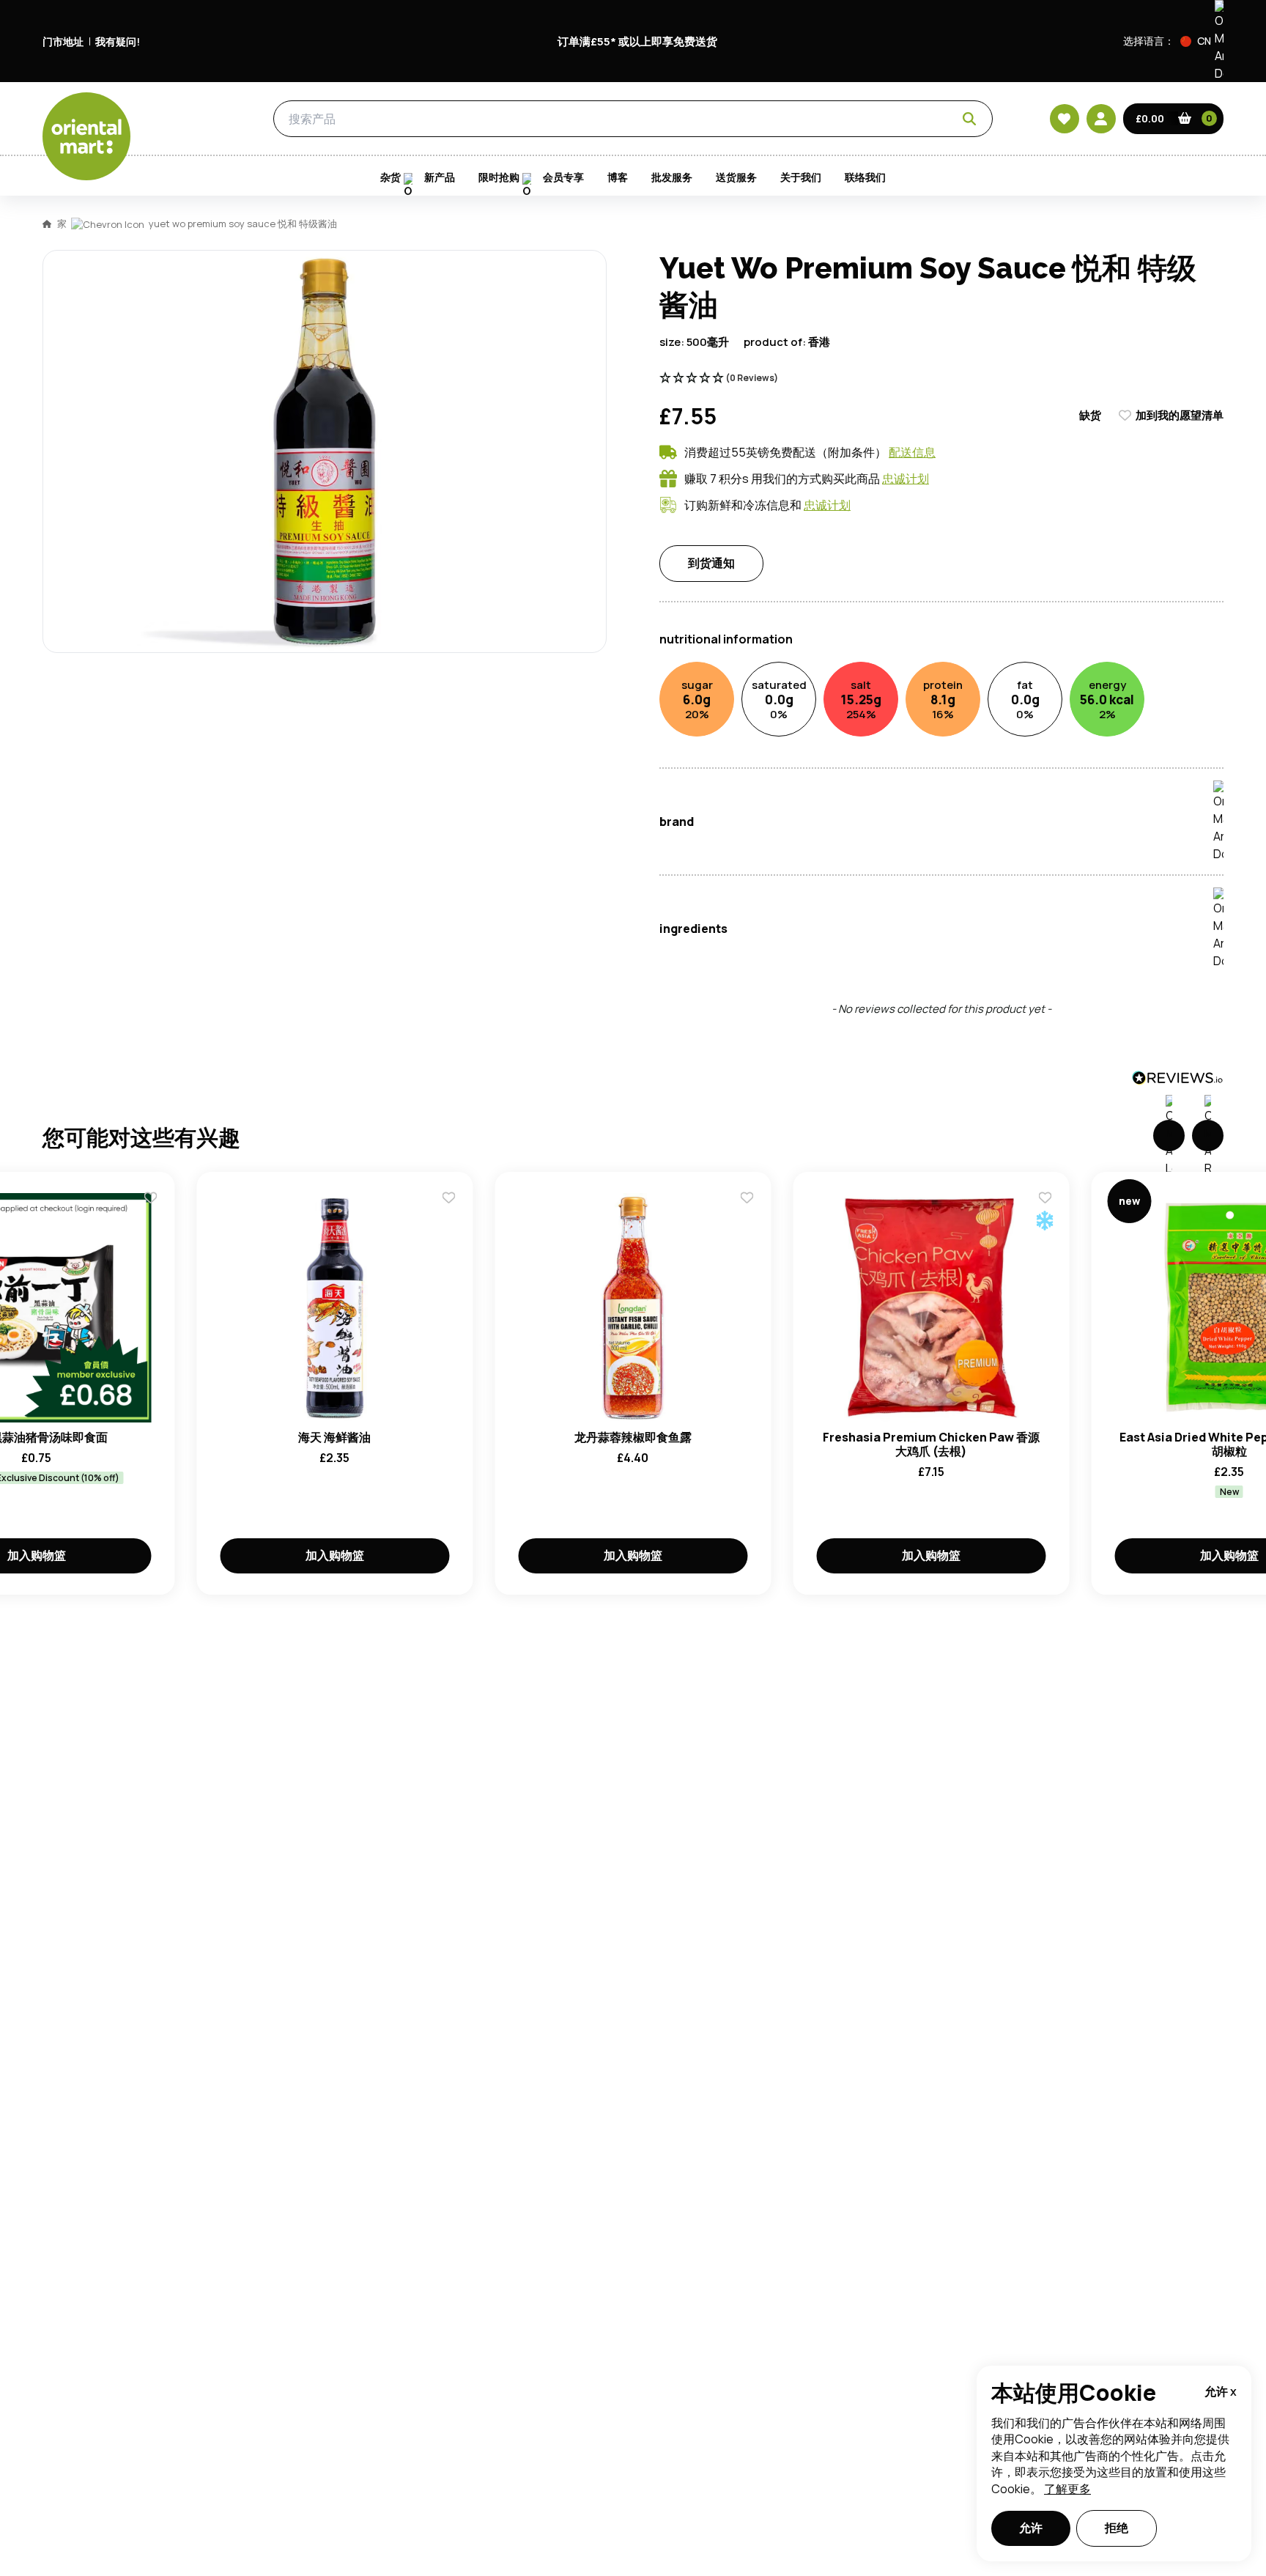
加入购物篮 (335, 1555)
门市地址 (63, 41)
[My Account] (1101, 119)
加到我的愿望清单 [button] (1180, 415)
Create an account (854, 811)
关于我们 (801, 177)
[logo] (86, 136)
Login (817, 673)
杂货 (204, 119)
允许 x (1221, 2391)
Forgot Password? (817, 728)
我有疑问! (118, 41)
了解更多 (1067, 2489)
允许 (1031, 2528)
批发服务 (672, 177)
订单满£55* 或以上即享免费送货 (637, 41)
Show (946, 617)
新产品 (440, 177)
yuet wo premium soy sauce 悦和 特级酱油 (243, 224)
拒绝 (1117, 2528)
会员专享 (563, 177)
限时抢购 (499, 177)
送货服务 (736, 177)
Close (965, 455)
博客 (618, 177)
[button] (1202, 41)
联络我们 (865, 177)
